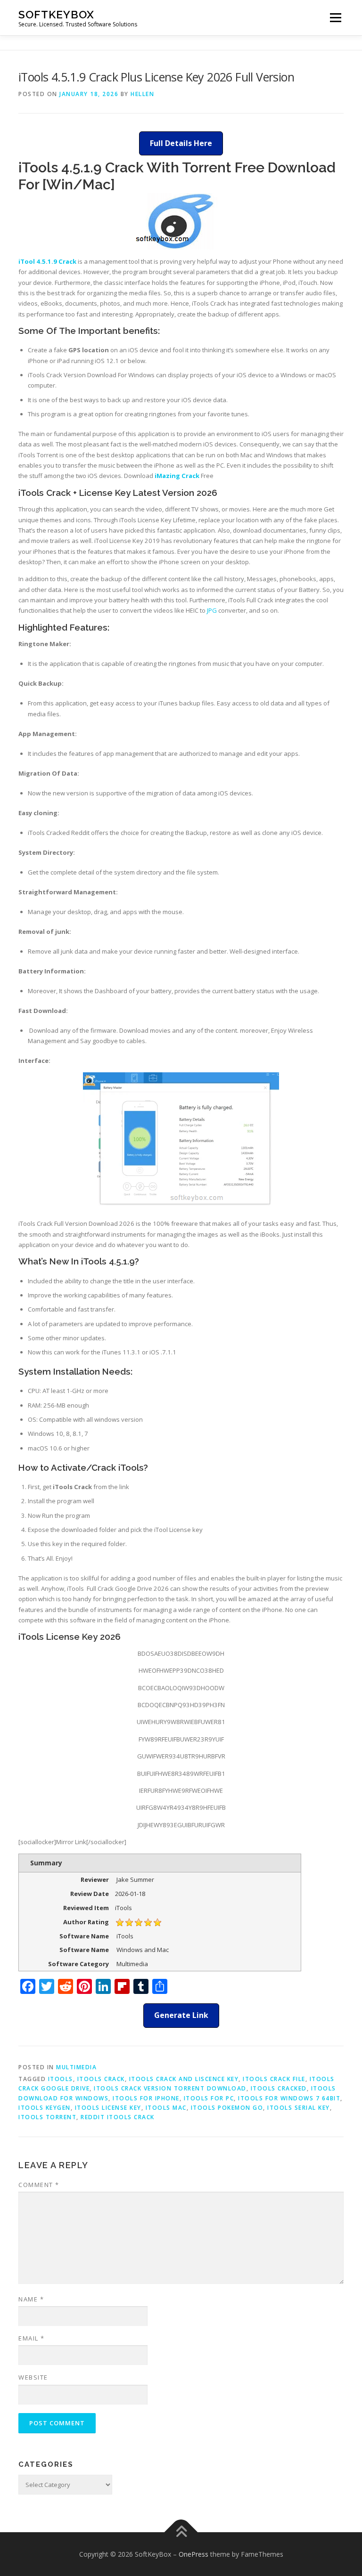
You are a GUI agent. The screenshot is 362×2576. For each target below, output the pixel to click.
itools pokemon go (227, 2108)
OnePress (193, 2554)
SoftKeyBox (56, 14)
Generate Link (181, 2015)
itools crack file (274, 2079)
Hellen (142, 94)
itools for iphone (146, 2098)
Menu (335, 17)
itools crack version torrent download (170, 2088)
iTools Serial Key (299, 2108)
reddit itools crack (118, 2117)
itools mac (166, 2108)
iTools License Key (108, 2108)
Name (31, 2299)
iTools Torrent (47, 2117)
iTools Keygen (45, 2108)
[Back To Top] (181, 2532)
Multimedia (76, 2067)
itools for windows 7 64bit (289, 2098)
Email (32, 2338)
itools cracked (279, 2088)
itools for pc (209, 2098)
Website (33, 2377)
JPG (212, 610)
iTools (61, 2079)
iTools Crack (101, 2079)
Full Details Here (181, 143)
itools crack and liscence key (184, 2079)
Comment (39, 2185)
